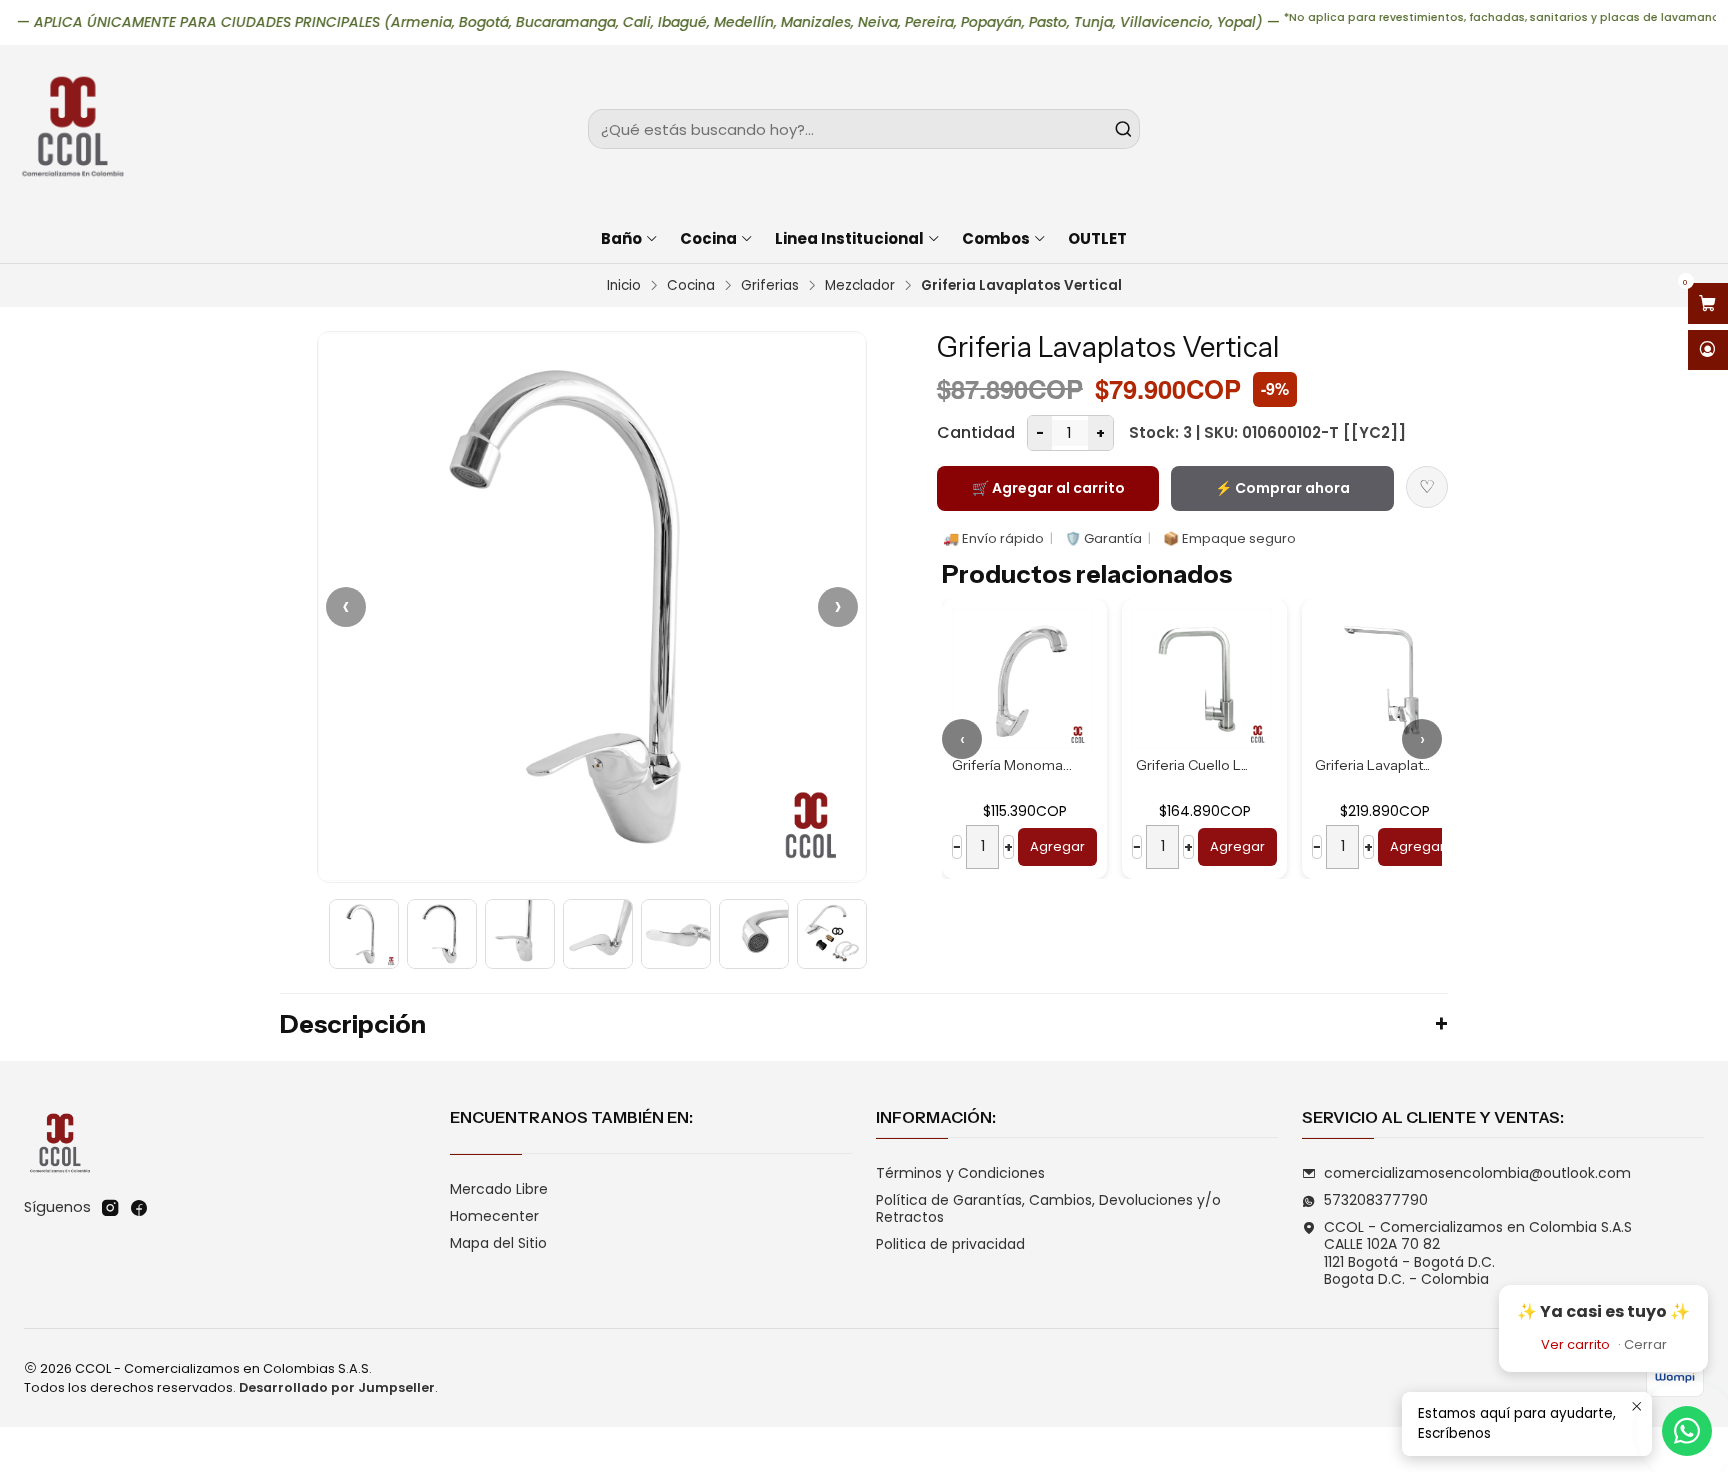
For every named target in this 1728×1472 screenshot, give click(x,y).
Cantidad (976, 432)
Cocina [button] (708, 238)
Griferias (770, 286)
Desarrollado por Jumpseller (337, 1387)
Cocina (691, 286)
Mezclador (860, 286)
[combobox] (864, 129)
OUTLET (1097, 238)
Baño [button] (621, 238)
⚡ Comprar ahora (1282, 488)
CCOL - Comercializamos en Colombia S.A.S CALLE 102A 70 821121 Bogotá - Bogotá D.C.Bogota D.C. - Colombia (1478, 1253)
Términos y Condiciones (960, 1173)
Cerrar (1645, 1344)
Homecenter (494, 1216)
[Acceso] (1708, 350)
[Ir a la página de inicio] (72, 129)
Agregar (1057, 846)
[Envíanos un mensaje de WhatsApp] (1687, 1431)
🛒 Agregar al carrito (1048, 488)
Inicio (624, 286)
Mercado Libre (499, 1189)
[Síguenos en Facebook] (139, 1208)
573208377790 (1376, 1200)
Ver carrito (1575, 1344)
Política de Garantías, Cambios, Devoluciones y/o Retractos (1048, 1209)
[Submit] (1123, 129)
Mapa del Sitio (498, 1243)
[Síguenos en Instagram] (110, 1208)
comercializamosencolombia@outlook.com (1477, 1173)
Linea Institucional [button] (849, 238)
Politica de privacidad (950, 1244)
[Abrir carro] (1708, 303)
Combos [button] (996, 238)
